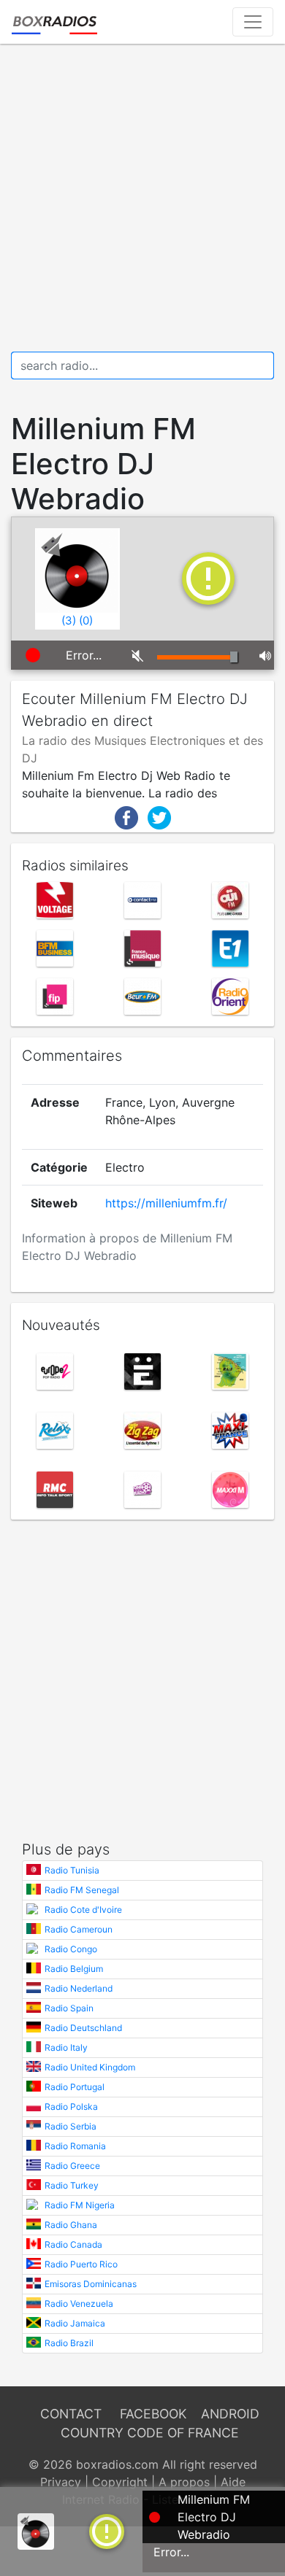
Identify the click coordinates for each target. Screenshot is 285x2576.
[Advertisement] (142, 198)
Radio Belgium (74, 1969)
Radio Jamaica (75, 2323)
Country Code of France (150, 2433)
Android (230, 2414)
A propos (184, 2482)
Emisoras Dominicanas (91, 2284)
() (69, 620)
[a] (107, 2530)
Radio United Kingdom (90, 2067)
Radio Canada (73, 2244)
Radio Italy (66, 2047)
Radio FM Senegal (82, 1890)
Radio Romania (75, 2146)
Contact (71, 2414)
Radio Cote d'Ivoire (83, 1910)
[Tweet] (159, 816)
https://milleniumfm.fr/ (166, 1203)
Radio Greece (72, 2166)
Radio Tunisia (72, 1870)
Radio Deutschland (83, 2028)
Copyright (120, 2482)
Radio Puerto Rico (81, 2264)
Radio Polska (71, 2107)
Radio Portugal (75, 2087)
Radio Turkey (72, 2185)
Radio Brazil (69, 2343)
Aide (233, 2482)
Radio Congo (71, 1949)
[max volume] (261, 655)
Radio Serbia (71, 2126)
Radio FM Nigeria (80, 2205)
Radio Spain (69, 2008)
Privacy (61, 2482)
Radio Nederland (79, 1988)
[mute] (133, 655)
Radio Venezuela (79, 2304)
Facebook (153, 2414)
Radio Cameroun (79, 1929)
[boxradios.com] (54, 22)
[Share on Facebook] (126, 816)
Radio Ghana (71, 2225)
